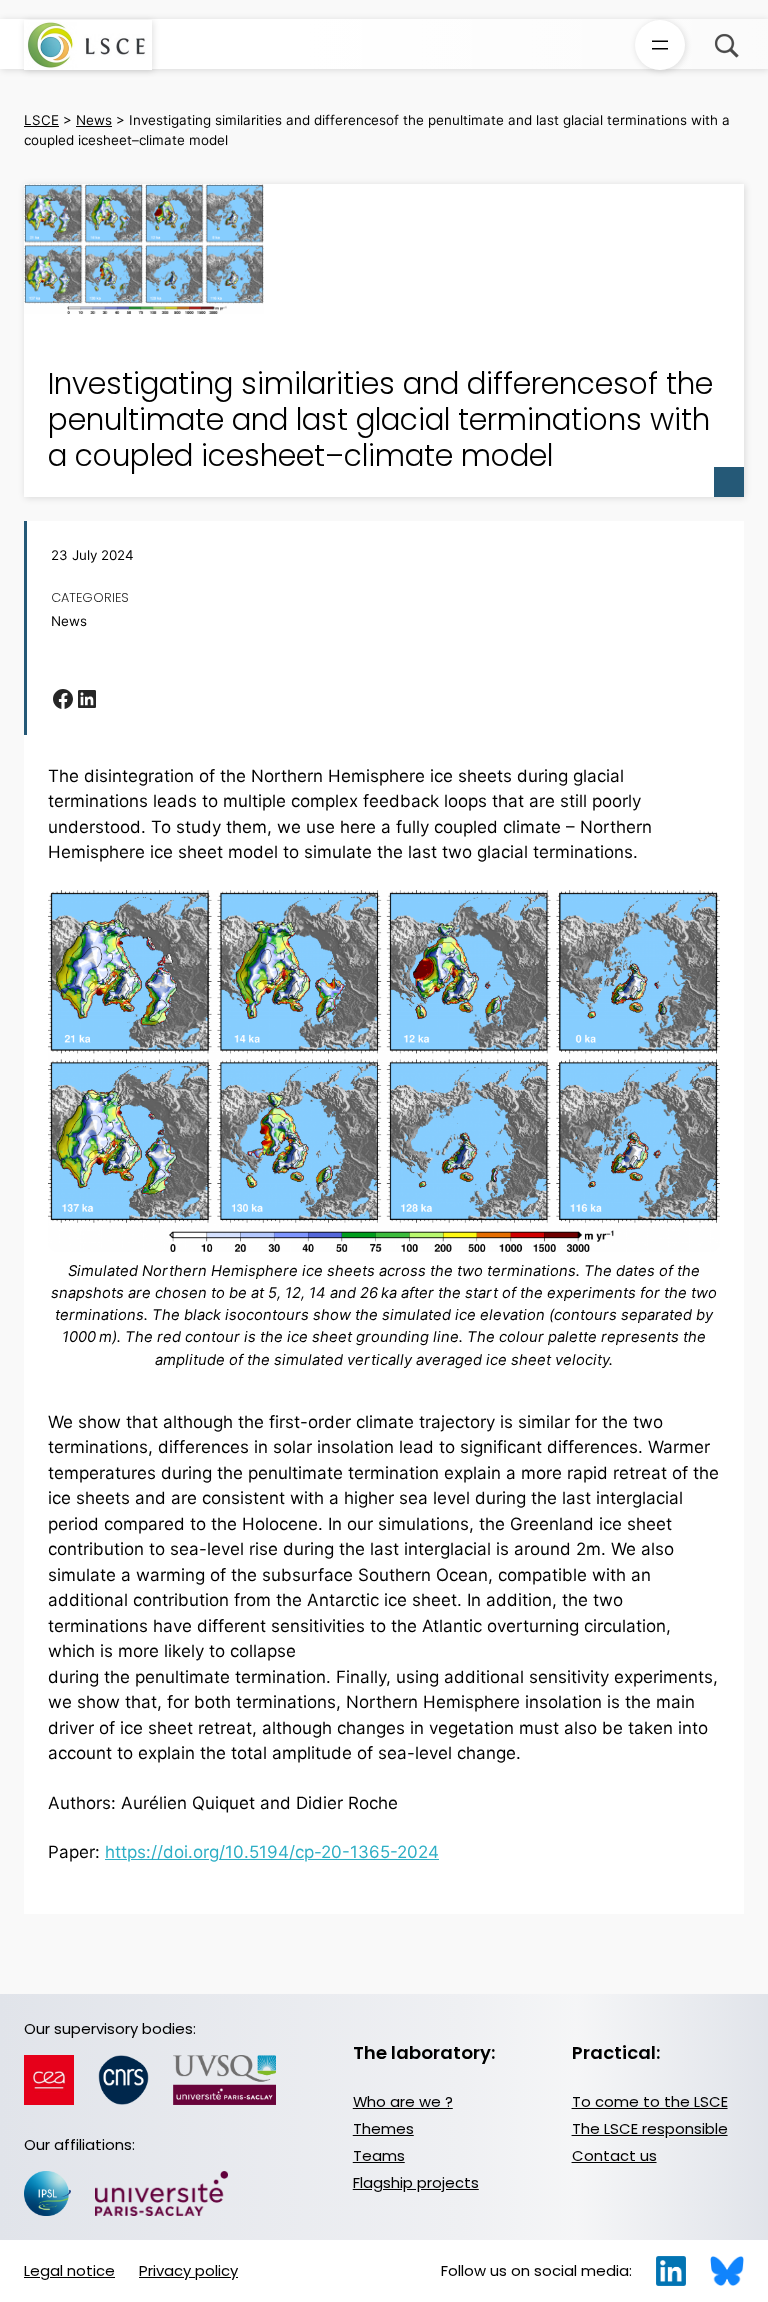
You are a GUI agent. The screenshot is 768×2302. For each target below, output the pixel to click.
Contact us (614, 2155)
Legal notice (69, 2270)
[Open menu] (660, 45)
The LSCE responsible (650, 2128)
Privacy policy (188, 2270)
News (69, 621)
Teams (379, 2155)
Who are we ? (403, 2101)
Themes (383, 2128)
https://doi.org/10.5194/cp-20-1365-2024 (272, 1852)
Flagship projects (416, 2182)
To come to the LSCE (650, 2101)
